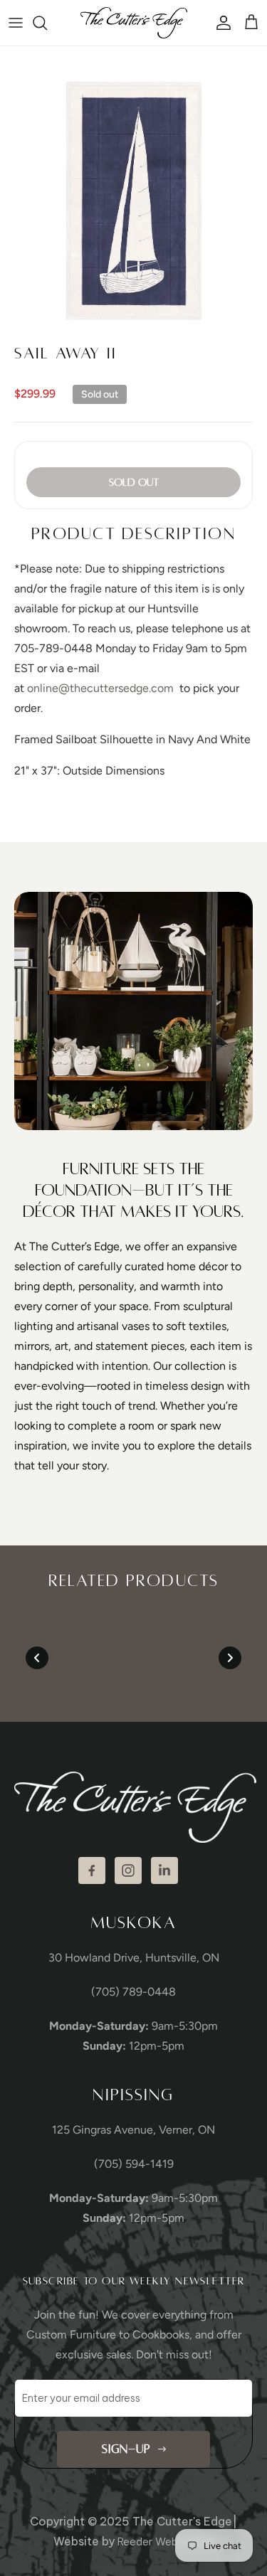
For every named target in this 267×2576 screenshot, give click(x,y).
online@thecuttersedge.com (100, 688)
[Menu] (16, 23)
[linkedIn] (164, 1870)
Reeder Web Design (166, 2542)
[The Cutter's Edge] (134, 23)
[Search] (47, 23)
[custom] (92, 1870)
